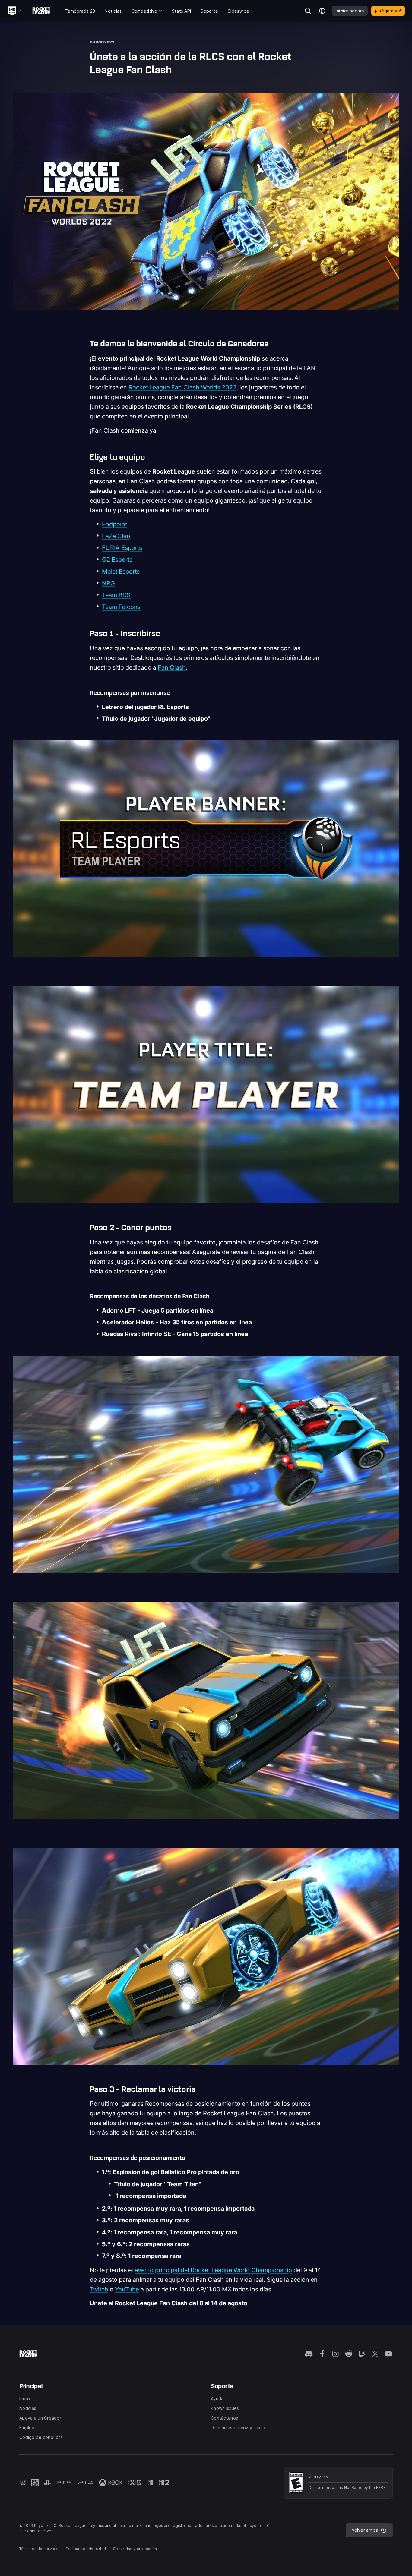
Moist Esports (121, 572)
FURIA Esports (122, 548)
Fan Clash (172, 667)
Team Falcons (121, 607)
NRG (108, 583)
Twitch (99, 2289)
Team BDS (116, 595)
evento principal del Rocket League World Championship (213, 2270)
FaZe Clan (116, 536)
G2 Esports (117, 560)
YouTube (127, 2289)
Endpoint (114, 524)
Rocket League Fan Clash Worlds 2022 (182, 387)
